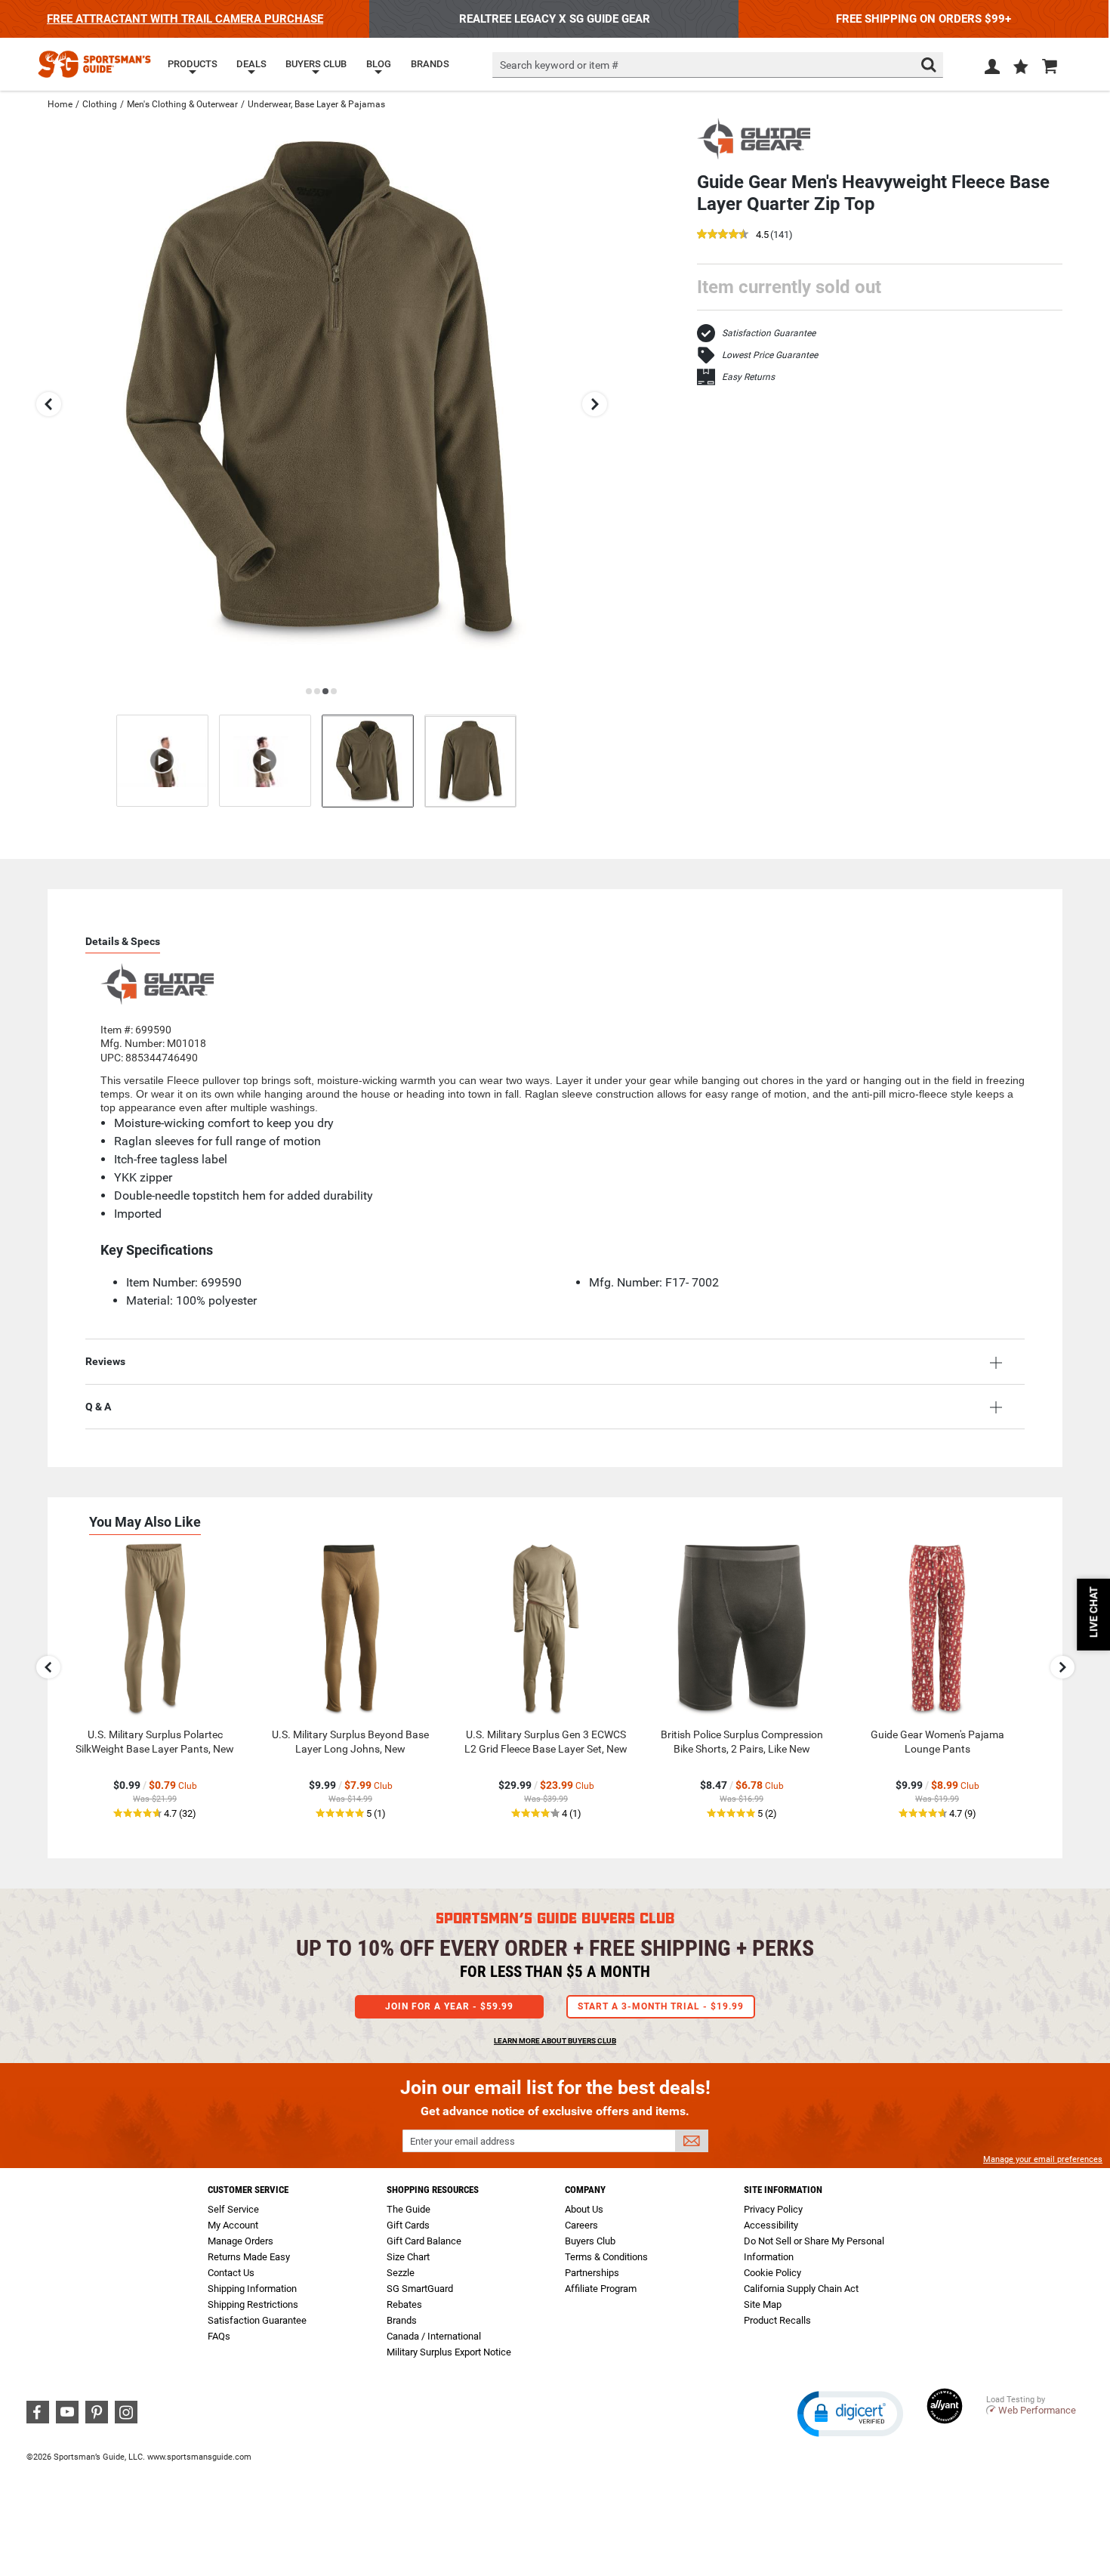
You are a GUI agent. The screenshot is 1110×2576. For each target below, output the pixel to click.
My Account (233, 2225)
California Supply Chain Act (801, 2289)
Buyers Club (590, 2241)
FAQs (219, 2336)
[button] (1021, 68)
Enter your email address (462, 2141)
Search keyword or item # (559, 65)
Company (585, 2190)
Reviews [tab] (105, 1361)
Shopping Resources (433, 2190)
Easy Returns (748, 377)
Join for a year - (449, 2006)
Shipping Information (252, 2289)
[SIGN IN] (992, 69)
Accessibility (771, 2225)
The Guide (409, 2209)
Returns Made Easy (249, 2257)
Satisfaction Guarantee (769, 333)
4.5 (762, 235)
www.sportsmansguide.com (199, 2457)
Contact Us (231, 2273)
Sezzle (401, 2273)
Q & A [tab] (98, 1407)
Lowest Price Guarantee (770, 355)
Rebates (404, 2304)
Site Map (763, 2304)
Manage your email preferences (1043, 2159)
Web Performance (1037, 2410)
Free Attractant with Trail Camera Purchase (185, 19)
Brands (402, 2320)
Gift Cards (408, 2225)
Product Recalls (777, 2320)
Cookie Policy (772, 2273)
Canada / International (434, 2336)
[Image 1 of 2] (368, 761)
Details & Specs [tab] (123, 941)
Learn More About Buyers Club (555, 2041)
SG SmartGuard (420, 2289)
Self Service (233, 2209)
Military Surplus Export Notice (449, 2352)
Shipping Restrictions (253, 2304)
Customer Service (248, 2190)
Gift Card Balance (424, 2241)
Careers (581, 2225)
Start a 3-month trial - (661, 2006)
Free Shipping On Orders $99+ (923, 19)
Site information (783, 2190)
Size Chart (408, 2257)
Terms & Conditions (606, 2257)
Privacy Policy (773, 2209)
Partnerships (592, 2273)
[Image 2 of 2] (470, 761)
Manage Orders (240, 2241)
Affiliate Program (601, 2289)
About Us (584, 2209)
